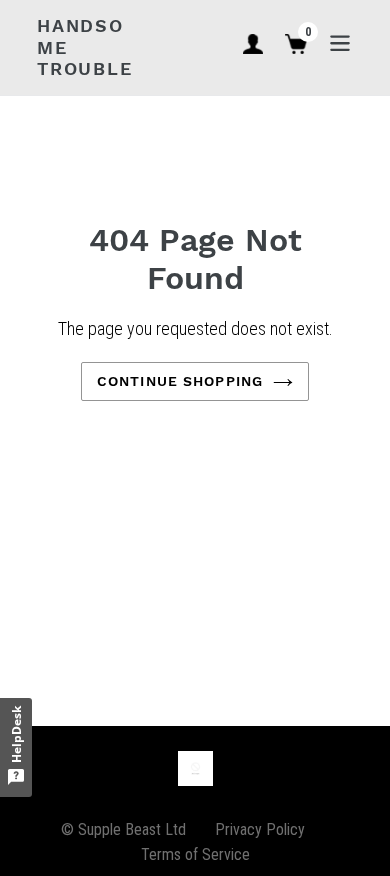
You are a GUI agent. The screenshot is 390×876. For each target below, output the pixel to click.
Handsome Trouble (85, 47)
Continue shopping (180, 381)
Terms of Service (195, 854)
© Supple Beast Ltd (123, 829)
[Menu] (340, 41)
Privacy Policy (260, 829)
